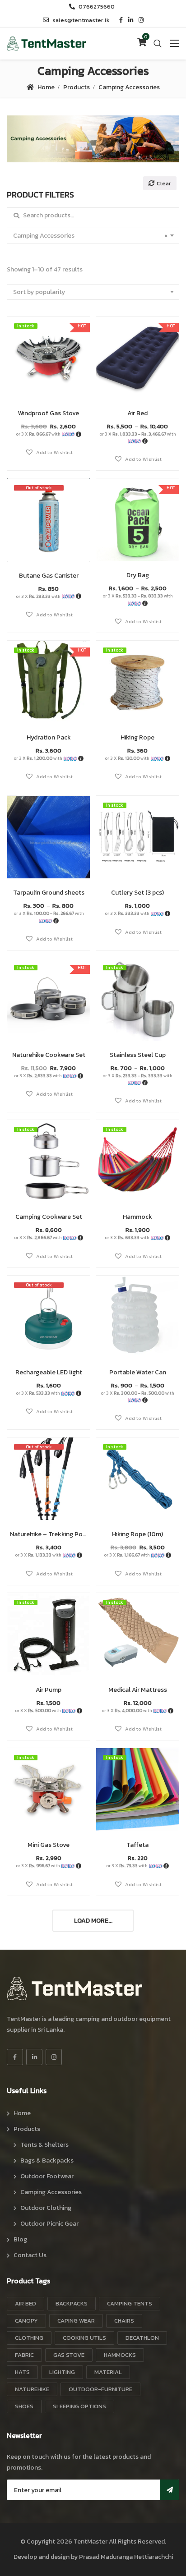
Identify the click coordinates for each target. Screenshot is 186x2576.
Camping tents (130, 2303)
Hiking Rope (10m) (137, 1534)
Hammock (137, 1217)
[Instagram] (54, 2057)
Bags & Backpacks (47, 2160)
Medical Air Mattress (138, 1690)
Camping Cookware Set (49, 1217)
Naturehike (32, 2389)
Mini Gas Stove (49, 1845)
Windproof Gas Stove (49, 413)
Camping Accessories (51, 2192)
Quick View (49, 377)
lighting (62, 2372)
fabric (24, 2355)
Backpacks (72, 2303)
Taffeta (137, 1845)
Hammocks (120, 2355)
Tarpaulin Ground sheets (49, 893)
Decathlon (142, 2338)
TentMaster (91, 2542)
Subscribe (170, 2490)
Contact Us (30, 2255)
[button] (49, 452)
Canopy (26, 2321)
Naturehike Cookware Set (49, 1055)
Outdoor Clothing (46, 2208)
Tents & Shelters (44, 2145)
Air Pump (49, 1690)
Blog (20, 2239)
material (108, 2372)
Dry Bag (138, 575)
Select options (137, 366)
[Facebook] (15, 2057)
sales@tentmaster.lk (81, 20)
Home (46, 87)
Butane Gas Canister (49, 576)
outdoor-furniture (100, 2389)
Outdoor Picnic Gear (49, 2224)
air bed (26, 2303)
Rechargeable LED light (49, 1372)
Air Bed (137, 413)
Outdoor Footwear (47, 2176)
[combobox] (93, 236)
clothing (29, 2338)
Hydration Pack (49, 737)
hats (22, 2372)
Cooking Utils (84, 2338)
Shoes (24, 2406)
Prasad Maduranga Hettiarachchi (126, 2557)
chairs (124, 2321)
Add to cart (49, 366)
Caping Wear (76, 2321)
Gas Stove (69, 2355)
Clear (164, 183)
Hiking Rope (137, 737)
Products (77, 87)
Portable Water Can (138, 1372)
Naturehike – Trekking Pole (49, 1534)
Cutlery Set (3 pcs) (137, 893)
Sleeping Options (79, 2406)
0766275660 (97, 7)
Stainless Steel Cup (138, 1055)
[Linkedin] (34, 2057)
